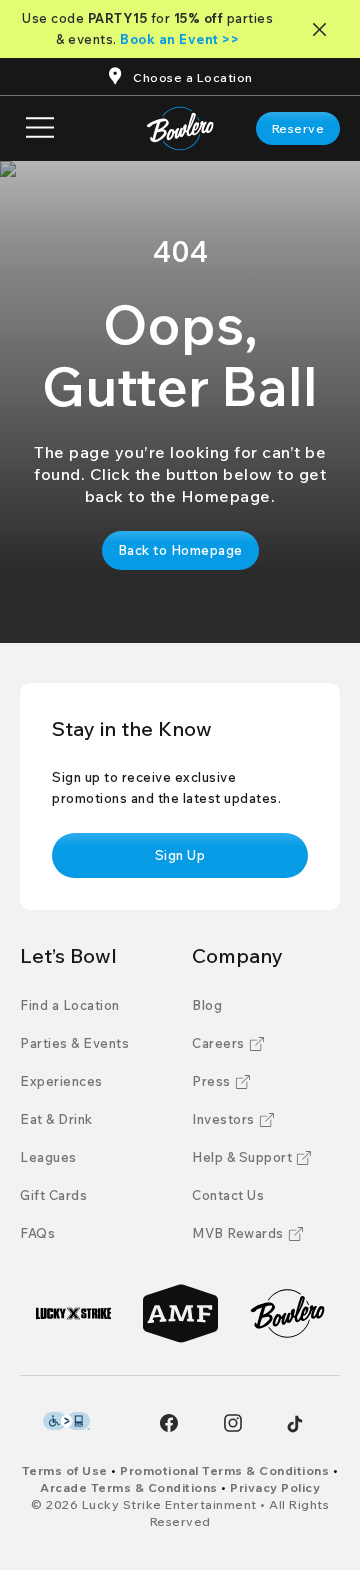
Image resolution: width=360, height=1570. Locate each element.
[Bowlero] (287, 1313)
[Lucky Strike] (73, 1313)
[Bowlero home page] (180, 128)
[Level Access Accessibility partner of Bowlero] (66, 1421)
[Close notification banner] (323, 29)
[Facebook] (169, 1423)
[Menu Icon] (40, 128)
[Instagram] (233, 1423)
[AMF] (180, 1313)
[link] (298, 128)
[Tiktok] (295, 1424)
